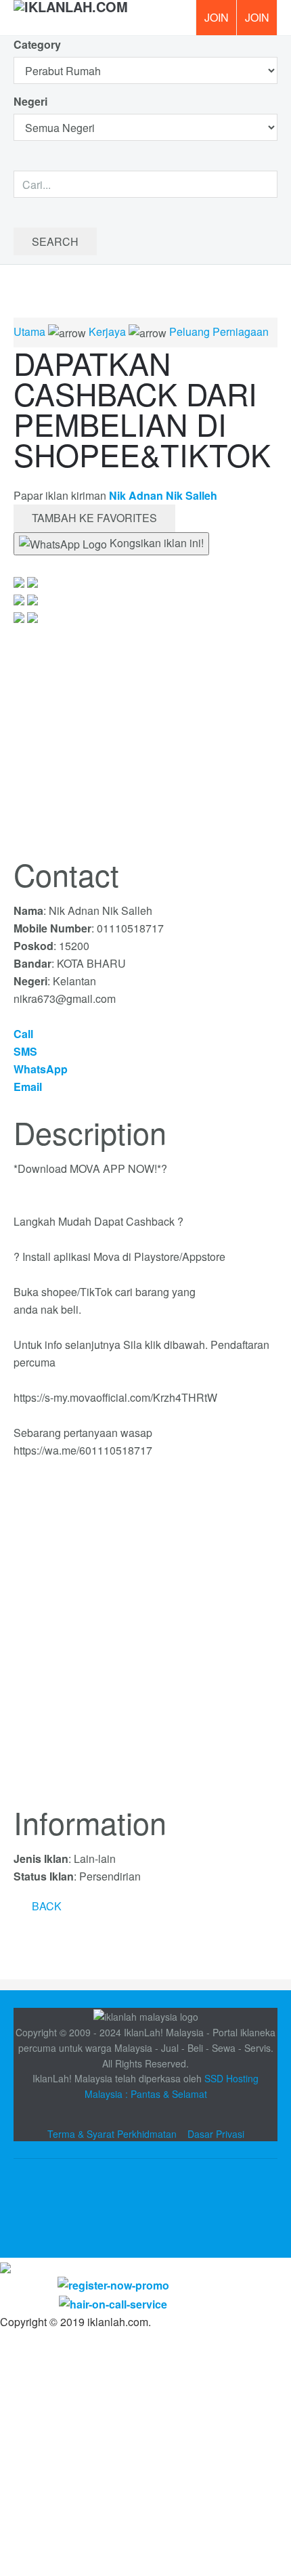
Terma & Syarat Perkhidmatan (112, 2134)
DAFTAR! (216, 18)
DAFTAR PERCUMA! (261, 22)
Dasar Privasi (216, 2134)
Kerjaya (107, 331)
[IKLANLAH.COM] (71, 18)
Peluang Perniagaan (219, 331)
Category (37, 44)
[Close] (5, 2266)
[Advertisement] (145, 1640)
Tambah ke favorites (94, 518)
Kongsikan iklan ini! (155, 543)
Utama (29, 331)
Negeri (32, 101)
